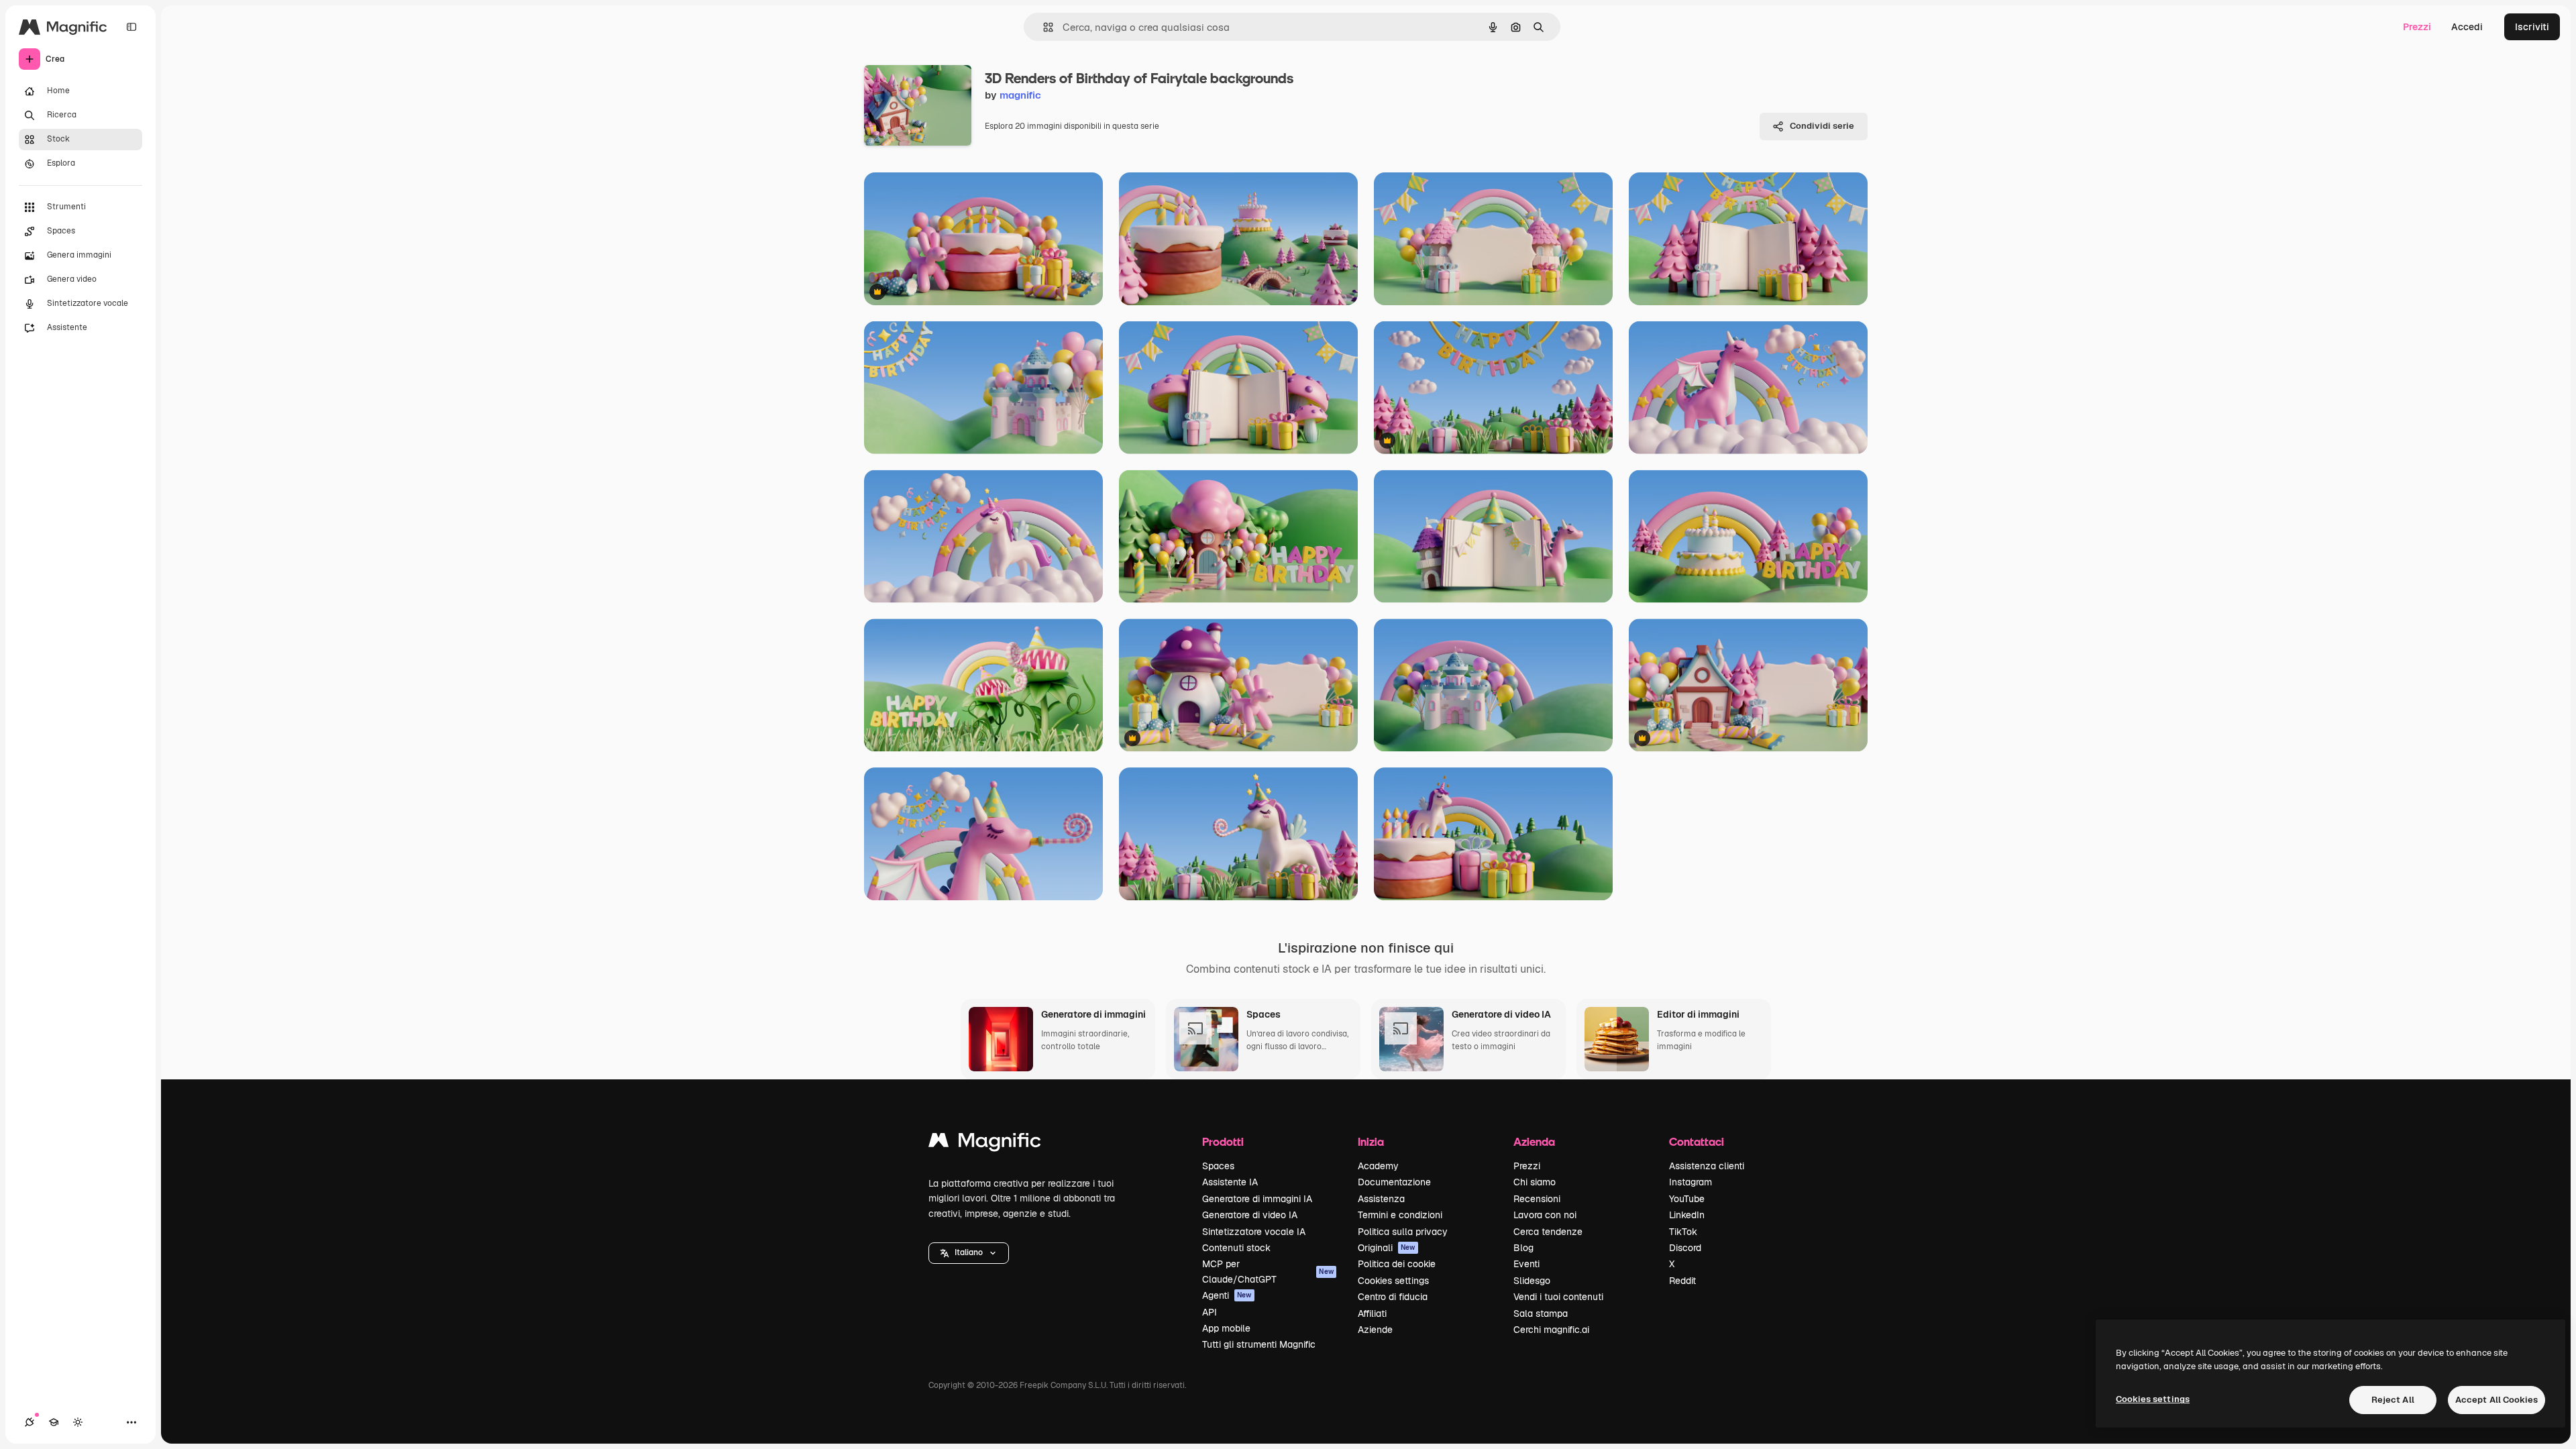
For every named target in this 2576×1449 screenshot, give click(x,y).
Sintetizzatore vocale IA (1254, 1232)
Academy (1378, 1166)
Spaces (1218, 1166)
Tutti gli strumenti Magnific (1259, 1344)
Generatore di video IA (1250, 1215)
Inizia (1371, 1141)
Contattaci (1697, 1141)
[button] (969, 1253)
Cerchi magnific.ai (1551, 1330)
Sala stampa (1541, 1313)
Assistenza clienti (1707, 1166)
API (1210, 1312)
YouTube (1687, 1199)
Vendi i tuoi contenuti (1558, 1297)
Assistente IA (1230, 1182)
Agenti (1227, 1295)
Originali (1387, 1248)
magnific (1020, 95)
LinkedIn (1687, 1215)
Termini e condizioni (1400, 1215)
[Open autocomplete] (1043, 27)
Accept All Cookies (2497, 1400)
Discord (1685, 1248)
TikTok (1683, 1232)
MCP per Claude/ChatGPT (1268, 1271)
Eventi (1526, 1264)
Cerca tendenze (1548, 1232)
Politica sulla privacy (1403, 1232)
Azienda (1534, 1141)
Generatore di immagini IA (1257, 1199)
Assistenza (1381, 1199)
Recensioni (1537, 1199)
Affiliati (1372, 1313)
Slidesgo (1532, 1281)
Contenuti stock (1236, 1248)
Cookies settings (1393, 1281)
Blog (1523, 1248)
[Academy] (54, 1422)
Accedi (2467, 27)
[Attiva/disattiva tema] (78, 1422)
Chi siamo (1535, 1182)
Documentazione (1394, 1182)
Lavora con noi (1545, 1215)
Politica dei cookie (1397, 1264)
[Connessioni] (30, 1422)
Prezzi (2417, 27)
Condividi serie (1822, 126)
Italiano (969, 1252)
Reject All (2393, 1400)
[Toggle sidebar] (131, 27)
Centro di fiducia (1393, 1297)
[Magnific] (985, 1143)
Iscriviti (2532, 27)
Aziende (1375, 1330)
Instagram (1690, 1182)
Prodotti (1223, 1141)
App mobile (1226, 1328)
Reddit (1682, 1281)
